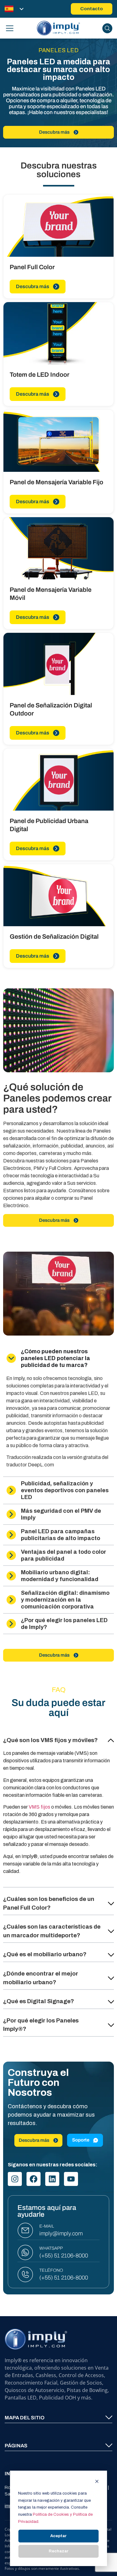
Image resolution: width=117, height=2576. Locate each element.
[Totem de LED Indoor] (58, 333)
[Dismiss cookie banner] (97, 2482)
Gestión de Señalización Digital (54, 936)
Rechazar (59, 2551)
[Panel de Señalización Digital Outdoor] (58, 664)
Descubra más (33, 286)
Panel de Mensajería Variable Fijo (56, 482)
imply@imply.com (61, 2233)
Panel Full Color (32, 267)
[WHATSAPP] (25, 2252)
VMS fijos (39, 1807)
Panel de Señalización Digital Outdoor (51, 709)
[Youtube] (71, 2179)
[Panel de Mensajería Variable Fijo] (58, 441)
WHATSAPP (51, 2248)
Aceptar (58, 2536)
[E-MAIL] (25, 2230)
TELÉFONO (51, 2270)
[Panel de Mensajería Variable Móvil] (58, 548)
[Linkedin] (52, 2179)
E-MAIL (47, 2226)
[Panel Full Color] (58, 226)
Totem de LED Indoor (39, 375)
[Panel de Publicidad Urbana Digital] (58, 780)
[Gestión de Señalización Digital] (58, 895)
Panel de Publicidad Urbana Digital (49, 825)
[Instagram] (15, 2179)
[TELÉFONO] (25, 2275)
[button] (58, 1738)
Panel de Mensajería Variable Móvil (51, 594)
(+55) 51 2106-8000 (64, 2256)
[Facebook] (34, 2179)
